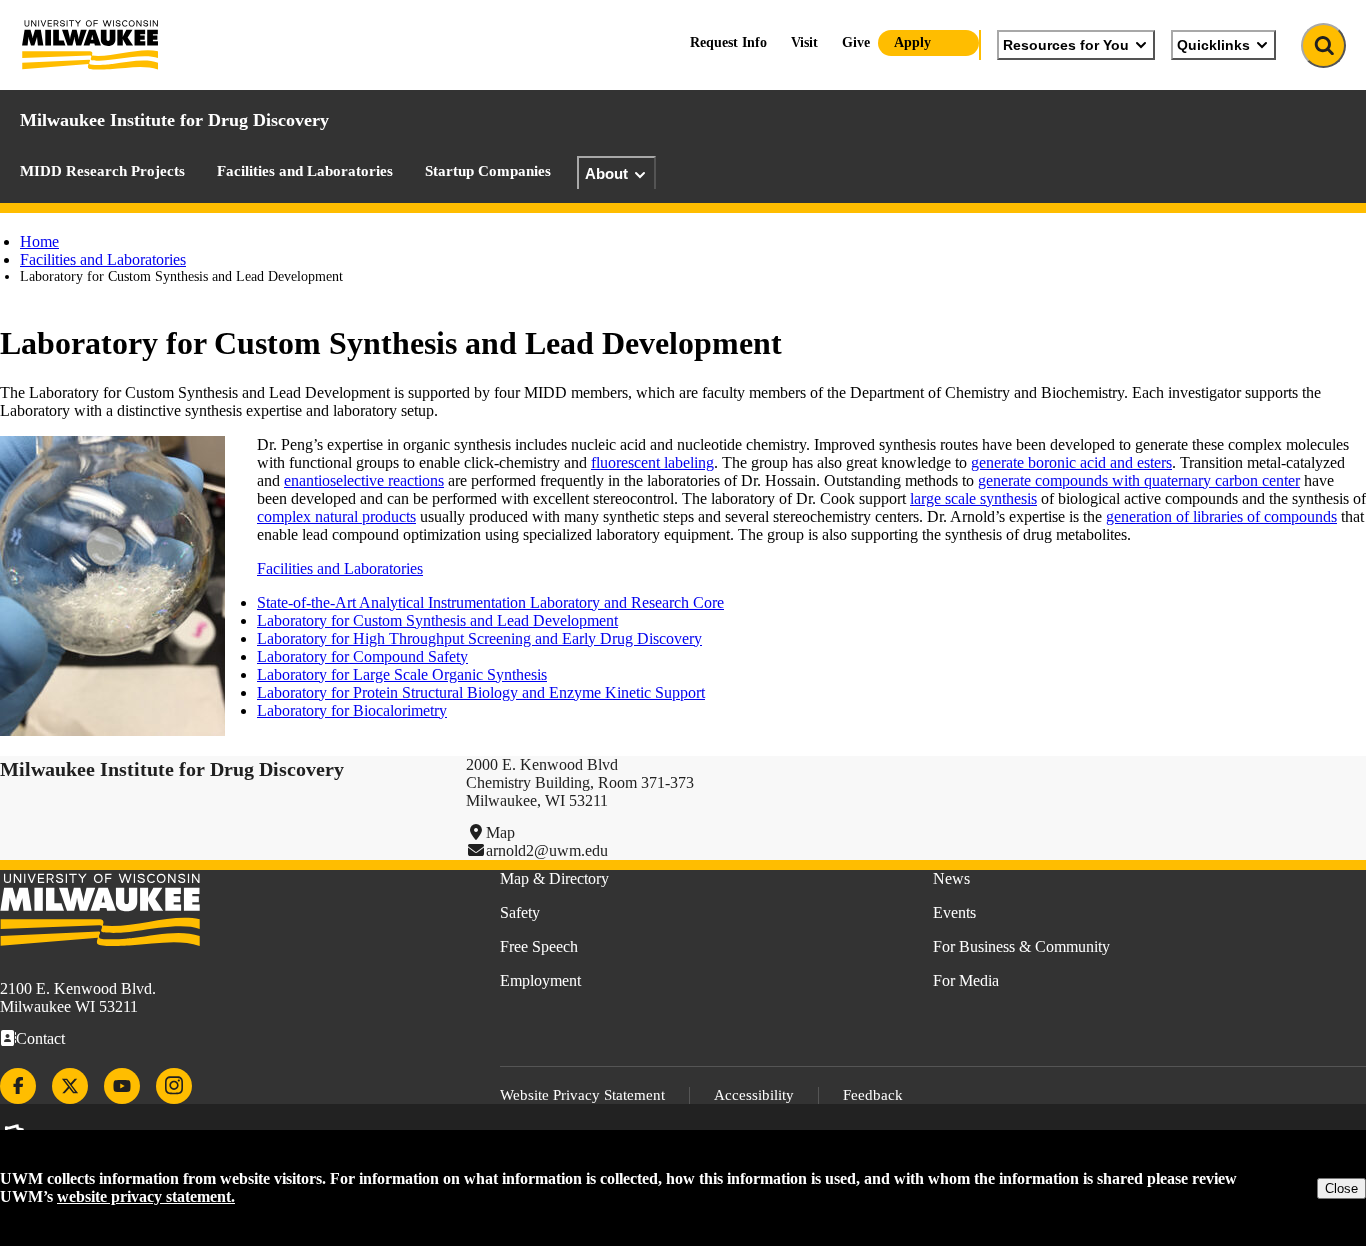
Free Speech (539, 946)
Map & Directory (554, 878)
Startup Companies (488, 171)
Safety (520, 912)
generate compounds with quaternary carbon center (1139, 480)
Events (954, 912)
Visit (804, 42)
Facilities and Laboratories (305, 171)
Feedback (873, 1095)
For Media (966, 980)
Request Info (728, 42)
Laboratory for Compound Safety (362, 656)
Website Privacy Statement (582, 1095)
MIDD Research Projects (102, 171)
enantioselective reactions (364, 480)
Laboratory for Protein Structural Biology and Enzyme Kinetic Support (481, 692)
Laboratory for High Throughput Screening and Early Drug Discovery (479, 638)
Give (856, 42)
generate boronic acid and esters (1071, 462)
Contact (40, 1038)
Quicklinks (1213, 45)
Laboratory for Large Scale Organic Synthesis (402, 674)
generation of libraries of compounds (1221, 516)
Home (39, 241)
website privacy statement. (146, 1196)
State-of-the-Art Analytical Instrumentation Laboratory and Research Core (490, 602)
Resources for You (1066, 45)
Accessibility (754, 1095)
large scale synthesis (973, 498)
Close (1341, 1188)
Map (500, 832)
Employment (540, 980)
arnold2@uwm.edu (547, 850)
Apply (912, 42)
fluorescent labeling (652, 462)
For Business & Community (1021, 946)
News (951, 878)
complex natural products (336, 516)
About (606, 173)
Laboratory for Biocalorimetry (352, 710)
